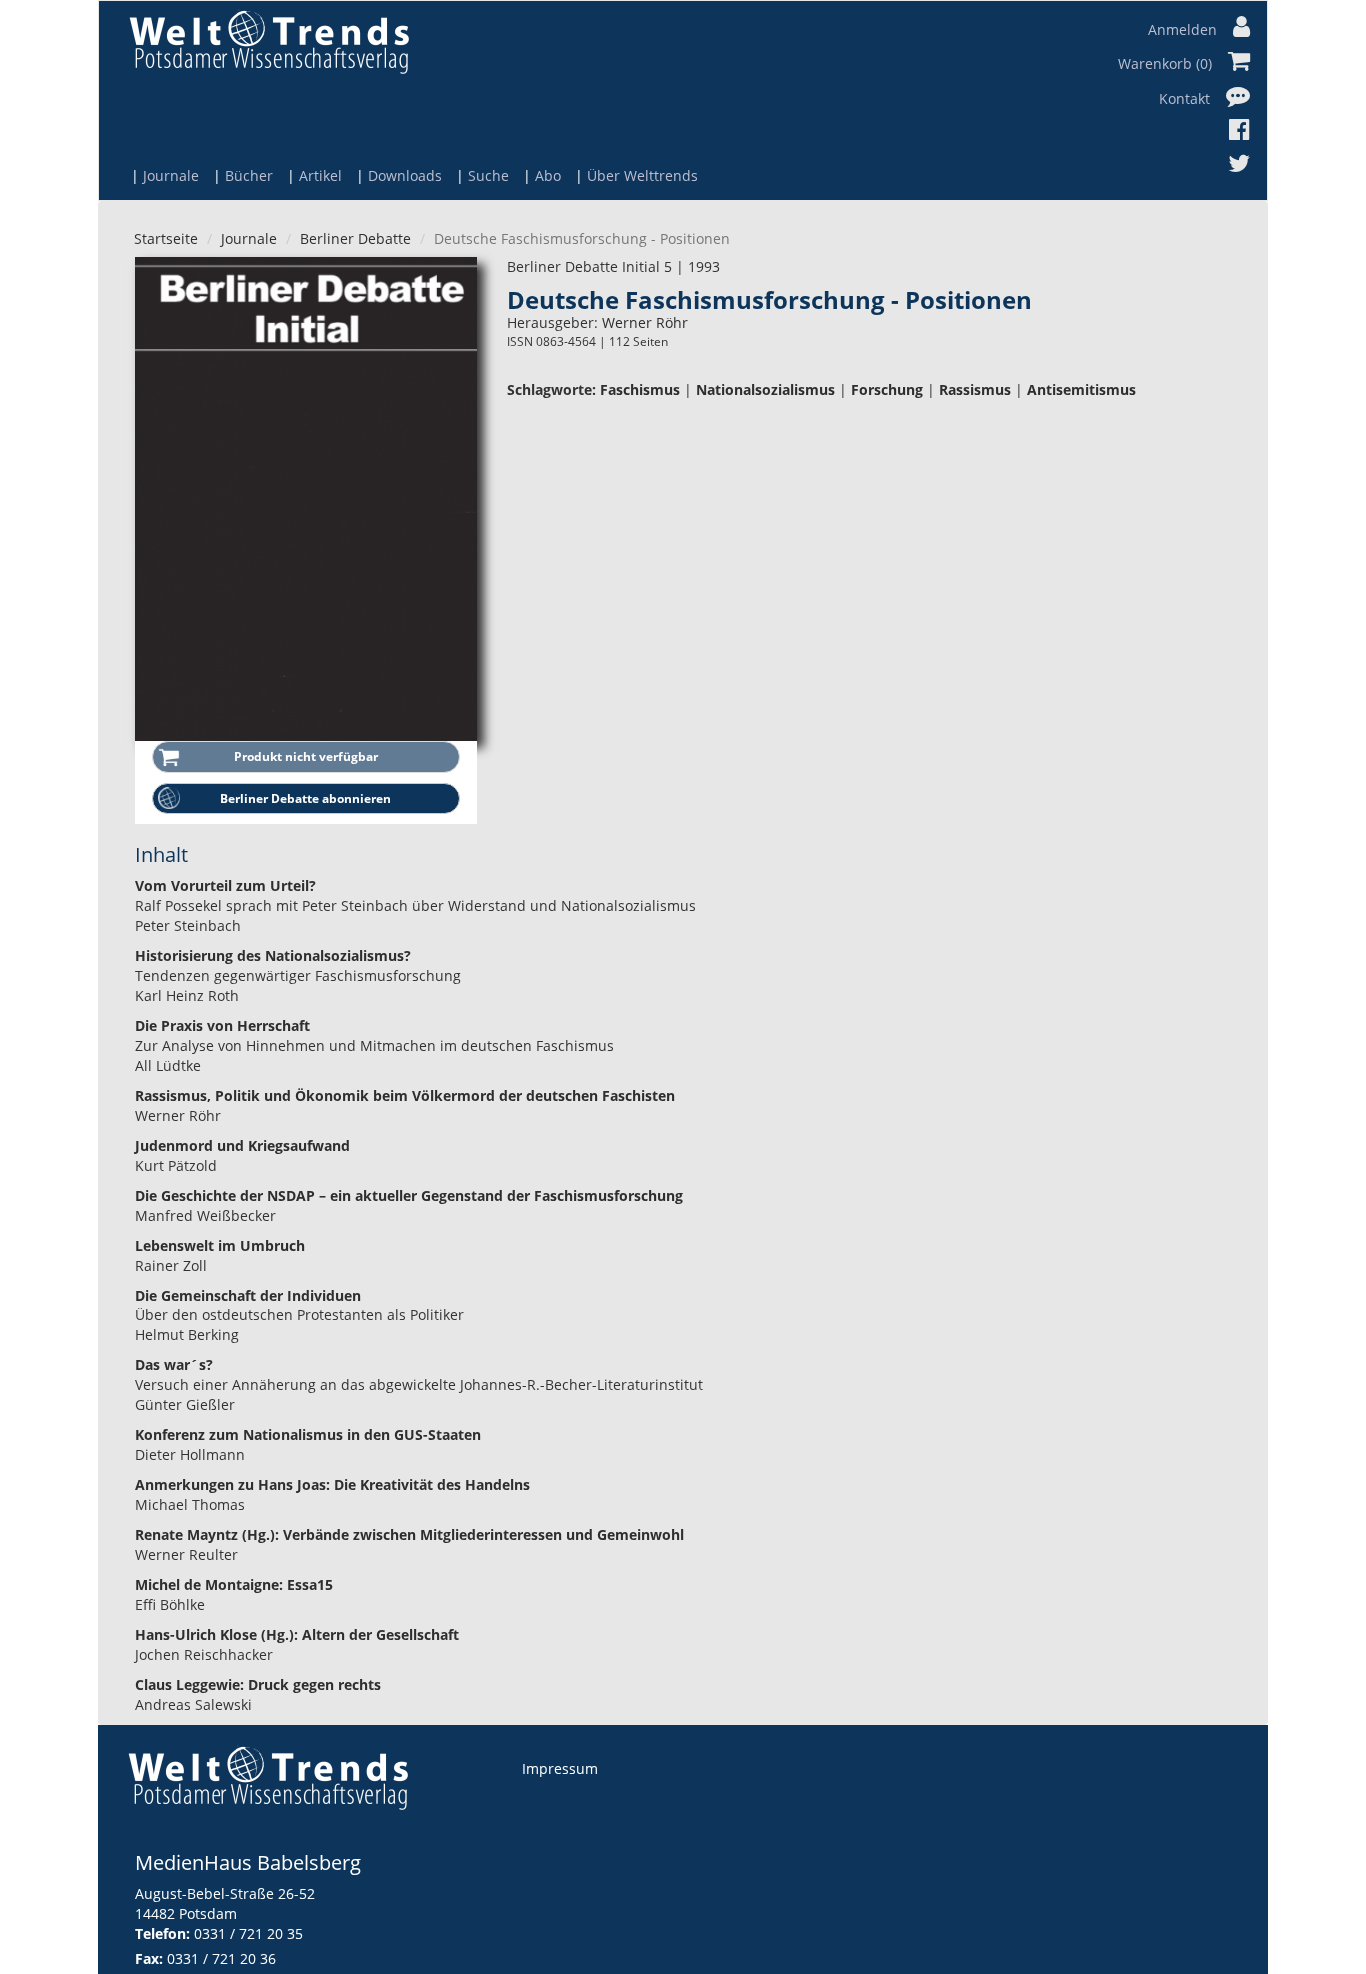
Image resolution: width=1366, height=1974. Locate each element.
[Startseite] (269, 41)
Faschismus (640, 389)
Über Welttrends (642, 175)
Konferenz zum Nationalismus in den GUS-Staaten (308, 1434)
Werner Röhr (645, 322)
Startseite (166, 238)
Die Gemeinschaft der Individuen (248, 1295)
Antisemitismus (1081, 389)
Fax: (149, 1958)
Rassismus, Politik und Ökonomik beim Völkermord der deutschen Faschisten (405, 1095)
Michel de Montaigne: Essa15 (234, 1584)
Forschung (887, 389)
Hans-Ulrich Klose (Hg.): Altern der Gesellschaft (297, 1634)
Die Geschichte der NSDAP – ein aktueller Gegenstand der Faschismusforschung (409, 1195)
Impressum (560, 1768)
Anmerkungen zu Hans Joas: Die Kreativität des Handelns (332, 1484)
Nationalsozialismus (765, 389)
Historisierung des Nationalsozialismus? (273, 955)
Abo (548, 175)
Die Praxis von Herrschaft (222, 1025)
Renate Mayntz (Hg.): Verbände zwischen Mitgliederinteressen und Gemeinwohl (409, 1534)
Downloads (405, 175)
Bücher (249, 175)
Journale (171, 175)
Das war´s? (174, 1364)
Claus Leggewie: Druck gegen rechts (258, 1684)
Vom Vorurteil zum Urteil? (225, 885)
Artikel (320, 175)
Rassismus (975, 389)
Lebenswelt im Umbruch (220, 1245)
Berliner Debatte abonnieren (305, 798)
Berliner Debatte (355, 238)
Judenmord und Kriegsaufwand (242, 1145)
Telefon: (162, 1933)
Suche (488, 175)
